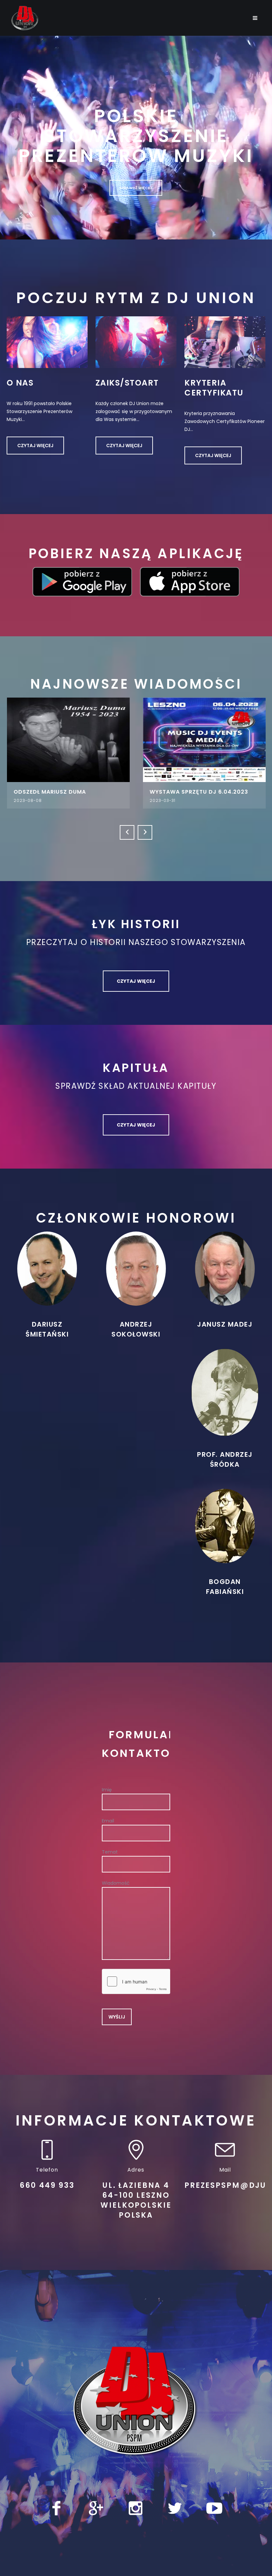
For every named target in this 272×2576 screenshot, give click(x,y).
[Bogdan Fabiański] (225, 1534)
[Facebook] (56, 2517)
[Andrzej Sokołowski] (136, 1277)
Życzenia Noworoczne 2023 (194, 792)
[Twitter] (175, 2517)
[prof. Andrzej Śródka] (225, 1401)
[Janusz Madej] (225, 1277)
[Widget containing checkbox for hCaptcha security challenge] (136, 1990)
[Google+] (96, 2517)
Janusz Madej (225, 1333)
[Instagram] (135, 2517)
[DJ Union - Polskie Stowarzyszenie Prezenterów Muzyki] (136, 2410)
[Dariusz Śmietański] (47, 1277)
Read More (68, 740)
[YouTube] (214, 2517)
